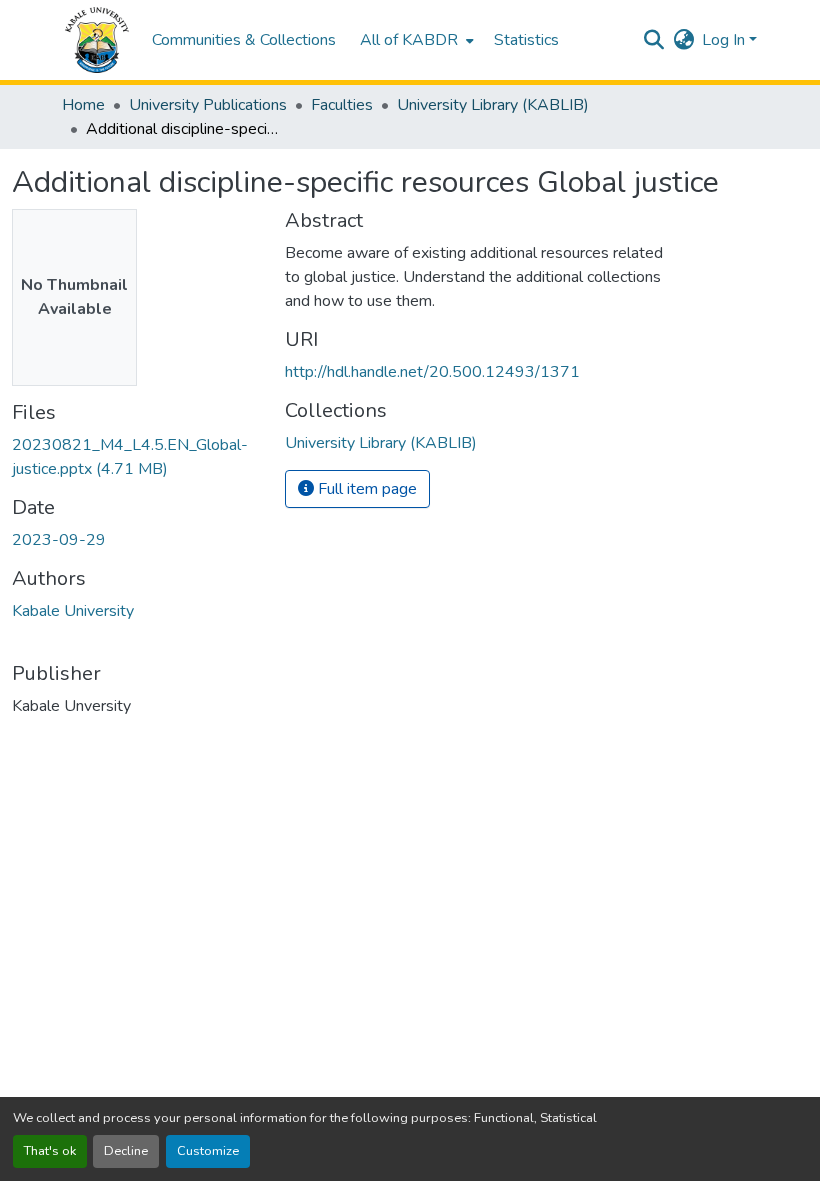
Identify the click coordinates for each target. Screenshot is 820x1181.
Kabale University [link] (73, 611)
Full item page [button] (365, 489)
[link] (136, 457)
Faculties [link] (342, 105)
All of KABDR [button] (409, 40)
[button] (97, 40)
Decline (126, 1151)
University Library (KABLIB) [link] (493, 105)
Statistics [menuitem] (526, 40)
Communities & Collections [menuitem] (244, 40)
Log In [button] (725, 40)
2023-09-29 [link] (59, 540)
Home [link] (83, 105)
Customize (208, 1151)
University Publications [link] (208, 105)
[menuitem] (415, 40)
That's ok (50, 1151)
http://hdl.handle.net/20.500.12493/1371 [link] (432, 372)
